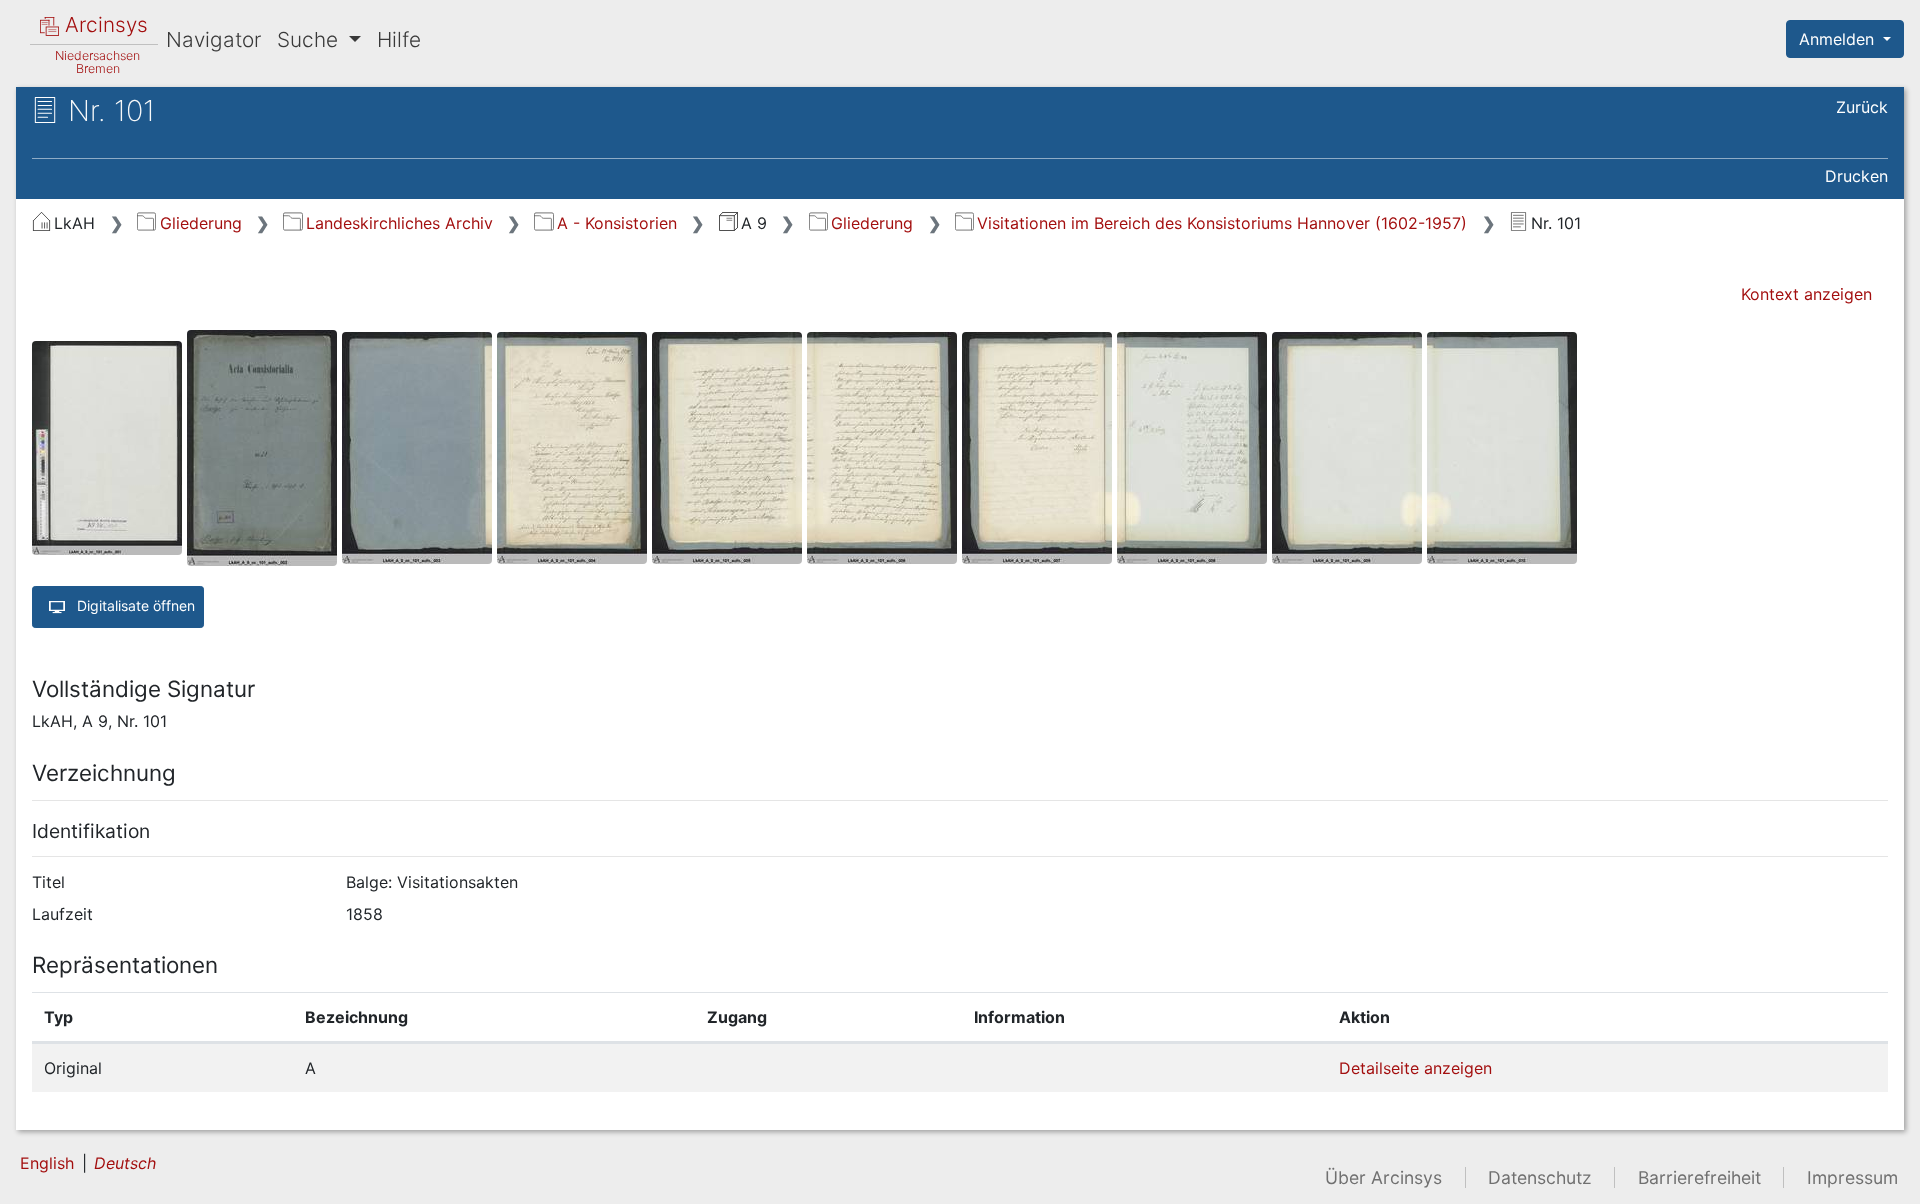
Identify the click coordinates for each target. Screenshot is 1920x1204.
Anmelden (1839, 39)
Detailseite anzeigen (1415, 1068)
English (47, 1163)
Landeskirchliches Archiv (399, 223)
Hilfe (399, 39)
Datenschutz (1540, 1177)
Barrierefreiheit (1699, 1177)
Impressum (1852, 1177)
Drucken (1856, 176)
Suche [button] (310, 39)
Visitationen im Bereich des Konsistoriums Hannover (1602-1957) (1222, 223)
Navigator (213, 39)
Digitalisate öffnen (134, 604)
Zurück (1862, 107)
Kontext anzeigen (1806, 294)
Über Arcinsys (1383, 1177)
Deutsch (125, 1163)
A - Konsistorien (616, 223)
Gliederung (200, 223)
